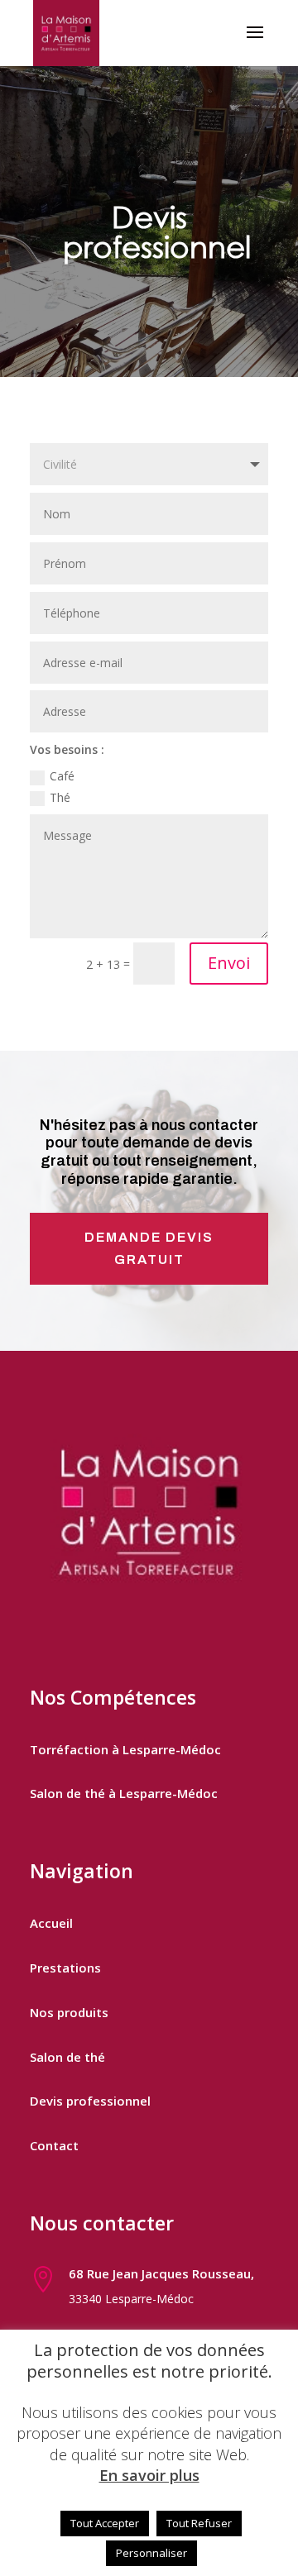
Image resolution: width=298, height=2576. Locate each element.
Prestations (65, 1968)
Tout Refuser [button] (199, 2523)
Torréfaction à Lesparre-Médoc (125, 1749)
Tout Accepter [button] (105, 2523)
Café (62, 776)
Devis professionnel (90, 2101)
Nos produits (69, 2012)
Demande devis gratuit (149, 1248)
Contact (54, 2145)
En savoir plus (149, 2476)
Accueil (51, 1923)
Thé (60, 797)
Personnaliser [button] (151, 2553)
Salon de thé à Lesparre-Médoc (124, 1793)
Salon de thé (67, 2057)
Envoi (229, 963)
